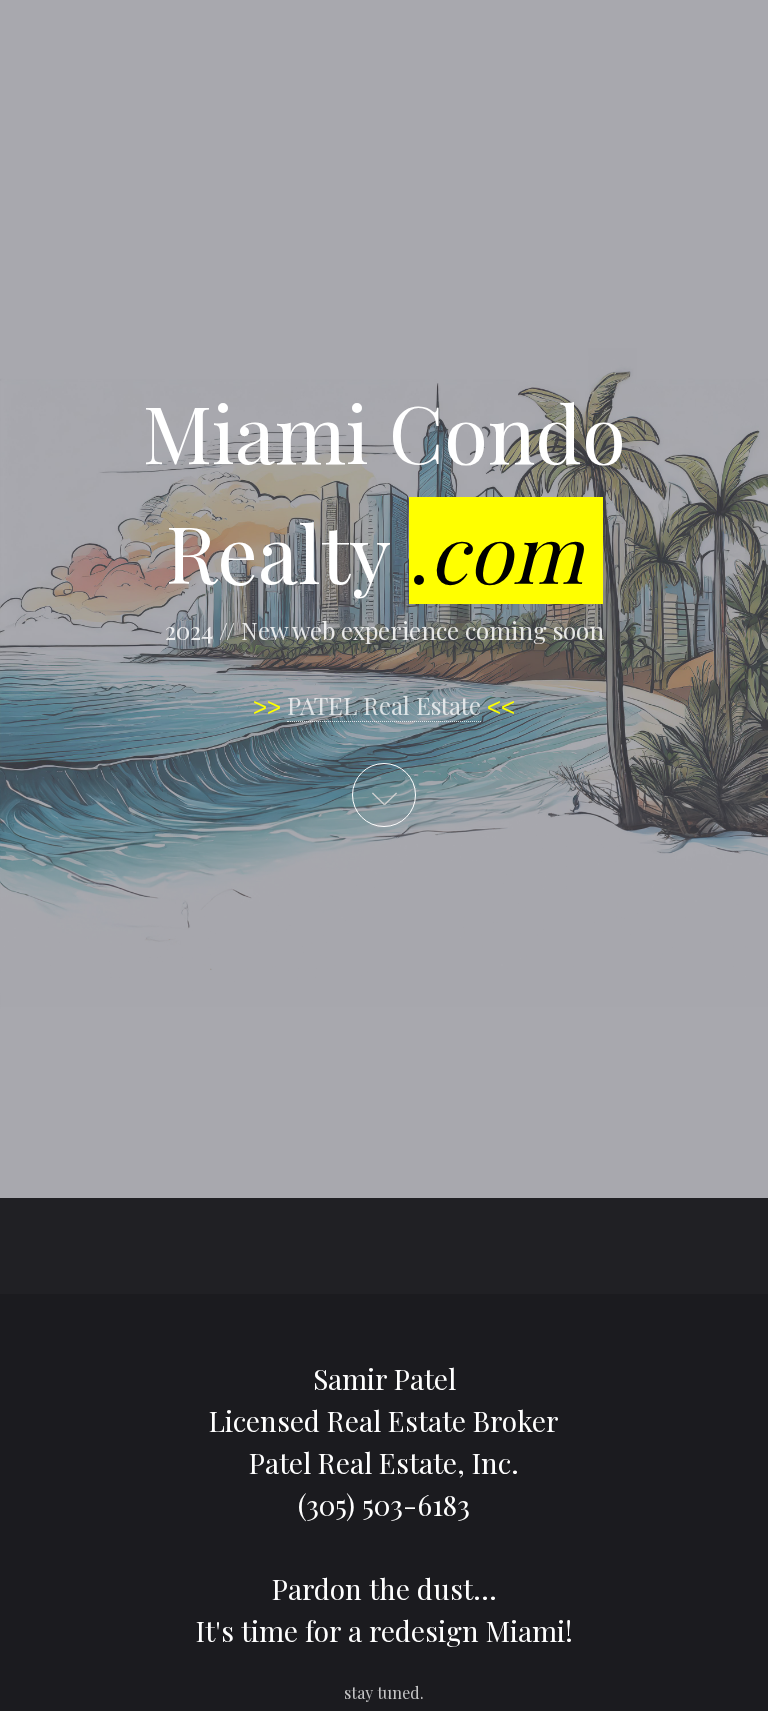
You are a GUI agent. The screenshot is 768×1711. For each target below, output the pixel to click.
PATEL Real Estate (384, 705)
